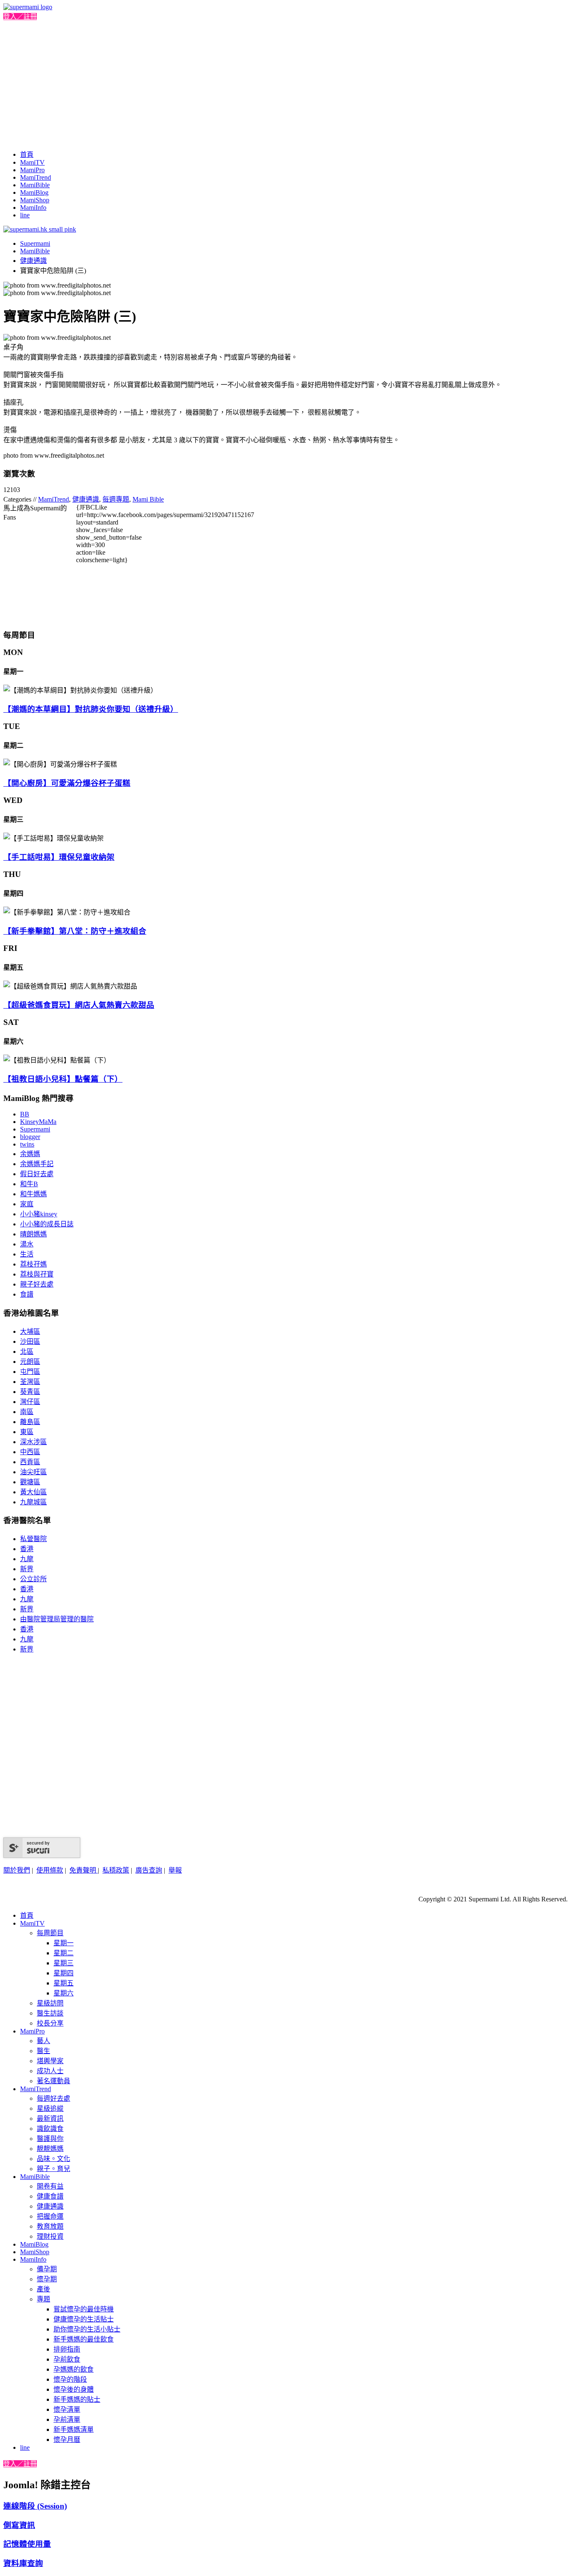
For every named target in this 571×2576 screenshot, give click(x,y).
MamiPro (32, 170)
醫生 (43, 2051)
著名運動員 (54, 2081)
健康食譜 (50, 2196)
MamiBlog (34, 192)
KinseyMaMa (38, 1122)
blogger (30, 1137)
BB (25, 1114)
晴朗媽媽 (33, 1234)
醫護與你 (50, 2139)
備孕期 (47, 2269)
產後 (43, 2289)
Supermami (35, 243)
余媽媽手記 (37, 1164)
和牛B (29, 1184)
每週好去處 (54, 2098)
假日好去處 (37, 1174)
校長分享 (50, 2023)
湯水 (27, 1244)
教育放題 (50, 2226)
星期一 (64, 1943)
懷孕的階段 (70, 2379)
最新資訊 (50, 2119)
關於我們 (17, 1870)
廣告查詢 (149, 1870)
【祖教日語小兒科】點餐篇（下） (63, 1079)
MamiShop (35, 200)
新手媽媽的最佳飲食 (84, 2339)
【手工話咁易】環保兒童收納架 (59, 857)
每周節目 (50, 1933)
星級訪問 (50, 2003)
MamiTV (32, 162)
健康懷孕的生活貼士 (84, 2319)
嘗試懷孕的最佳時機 (84, 2309)
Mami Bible (148, 499)
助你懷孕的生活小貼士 (87, 2329)
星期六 (64, 1993)
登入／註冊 (20, 17)
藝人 (43, 2041)
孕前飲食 (67, 2359)
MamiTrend (36, 177)
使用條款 (50, 1870)
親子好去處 (37, 1284)
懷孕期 (47, 2279)
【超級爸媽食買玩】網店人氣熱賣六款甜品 (79, 1005)
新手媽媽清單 (74, 2429)
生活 (27, 1254)
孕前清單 (67, 2419)
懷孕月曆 (67, 2440)
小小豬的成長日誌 (47, 1224)
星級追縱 (50, 2108)
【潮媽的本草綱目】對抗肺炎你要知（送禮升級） (91, 709)
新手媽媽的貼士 (77, 2399)
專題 (43, 2299)
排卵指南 (67, 2349)
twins (27, 1144)
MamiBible (35, 185)
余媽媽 (30, 1154)
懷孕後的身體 (74, 2389)
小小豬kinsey (39, 1214)
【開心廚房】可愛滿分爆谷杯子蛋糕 (67, 783)
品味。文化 (54, 2159)
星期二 (64, 1953)
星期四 (64, 1973)
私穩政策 (116, 1870)
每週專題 (116, 499)
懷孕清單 (67, 2409)
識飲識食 (50, 2129)
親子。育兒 (54, 2169)
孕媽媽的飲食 (74, 2369)
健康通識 (33, 261)
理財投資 (50, 2236)
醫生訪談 (50, 2013)
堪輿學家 (50, 2061)
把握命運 (50, 2216)
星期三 (64, 1963)
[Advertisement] (285, 84)
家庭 (27, 1204)
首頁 (27, 154)
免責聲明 (84, 1870)
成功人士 (50, 2071)
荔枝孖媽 (33, 1264)
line (25, 215)
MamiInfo (33, 208)
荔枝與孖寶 (37, 1274)
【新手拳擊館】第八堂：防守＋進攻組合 (75, 931)
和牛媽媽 (33, 1194)
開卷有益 (50, 2186)
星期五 (64, 1983)
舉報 (175, 1870)
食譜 (27, 1294)
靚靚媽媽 (50, 2149)
